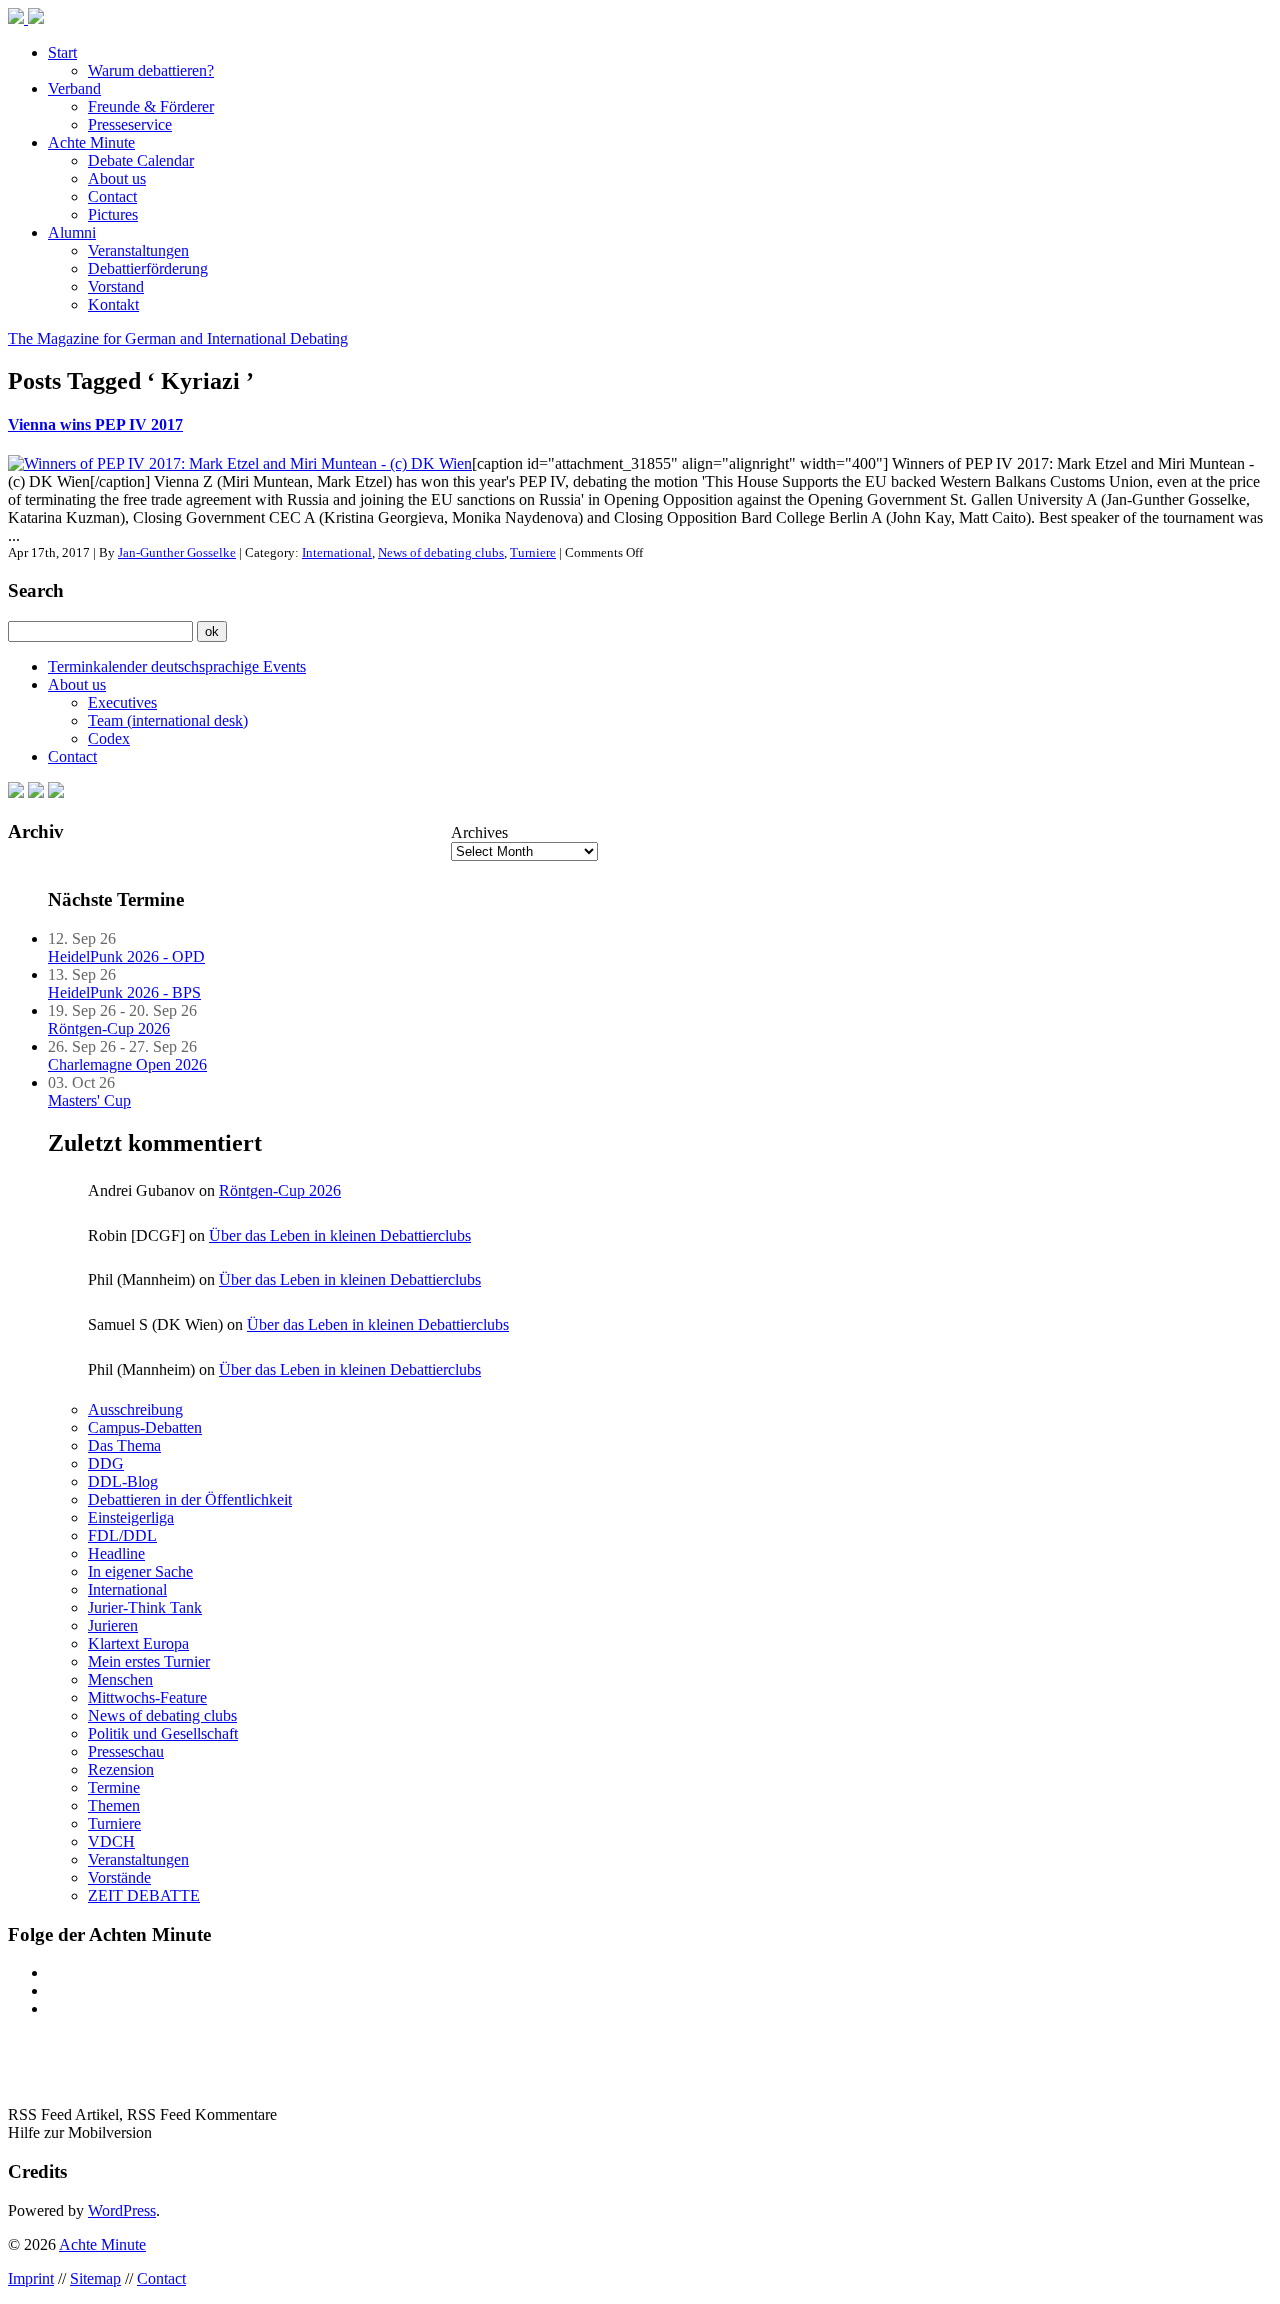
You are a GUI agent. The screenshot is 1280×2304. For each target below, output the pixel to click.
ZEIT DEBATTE (144, 1895)
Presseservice (130, 124)
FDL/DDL (122, 1535)
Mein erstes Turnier (149, 1661)
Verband (74, 88)
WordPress (122, 2210)
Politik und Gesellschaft (163, 1733)
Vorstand (116, 286)
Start (62, 52)
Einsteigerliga (131, 1517)
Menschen (120, 1679)
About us (117, 178)
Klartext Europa (138, 1643)
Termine (114, 1787)
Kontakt (113, 304)
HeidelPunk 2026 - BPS (124, 992)
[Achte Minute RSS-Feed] (56, 792)
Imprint (31, 2278)
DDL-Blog (123, 1481)
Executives (122, 702)
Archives (479, 832)
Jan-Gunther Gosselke (177, 552)
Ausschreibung (135, 1409)
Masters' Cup (89, 1100)
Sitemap (95, 2278)
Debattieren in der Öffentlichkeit (190, 1499)
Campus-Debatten (145, 1427)
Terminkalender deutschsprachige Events (177, 666)
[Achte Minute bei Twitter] (36, 792)
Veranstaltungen (138, 250)
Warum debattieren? (151, 70)
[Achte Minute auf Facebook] (16, 792)
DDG (106, 1463)
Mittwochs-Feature (147, 1697)
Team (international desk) (168, 720)
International (337, 552)
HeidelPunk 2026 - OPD (126, 956)
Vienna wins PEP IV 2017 (95, 424)
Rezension (121, 1769)
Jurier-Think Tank (145, 1607)
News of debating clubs (441, 552)
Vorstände (119, 1877)
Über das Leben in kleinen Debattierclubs (340, 1235)
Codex (109, 738)
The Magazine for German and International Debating (178, 338)
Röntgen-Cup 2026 (109, 1028)
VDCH (111, 1841)
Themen (114, 1805)
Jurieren (113, 1625)
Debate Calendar (141, 160)
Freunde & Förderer (151, 106)
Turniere (533, 552)
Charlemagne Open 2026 (127, 1064)
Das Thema (124, 1445)
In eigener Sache (140, 1571)
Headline (116, 1553)
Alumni (72, 232)
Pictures (113, 214)
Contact (112, 196)
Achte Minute (91, 142)
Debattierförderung (148, 268)
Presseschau (126, 1751)
